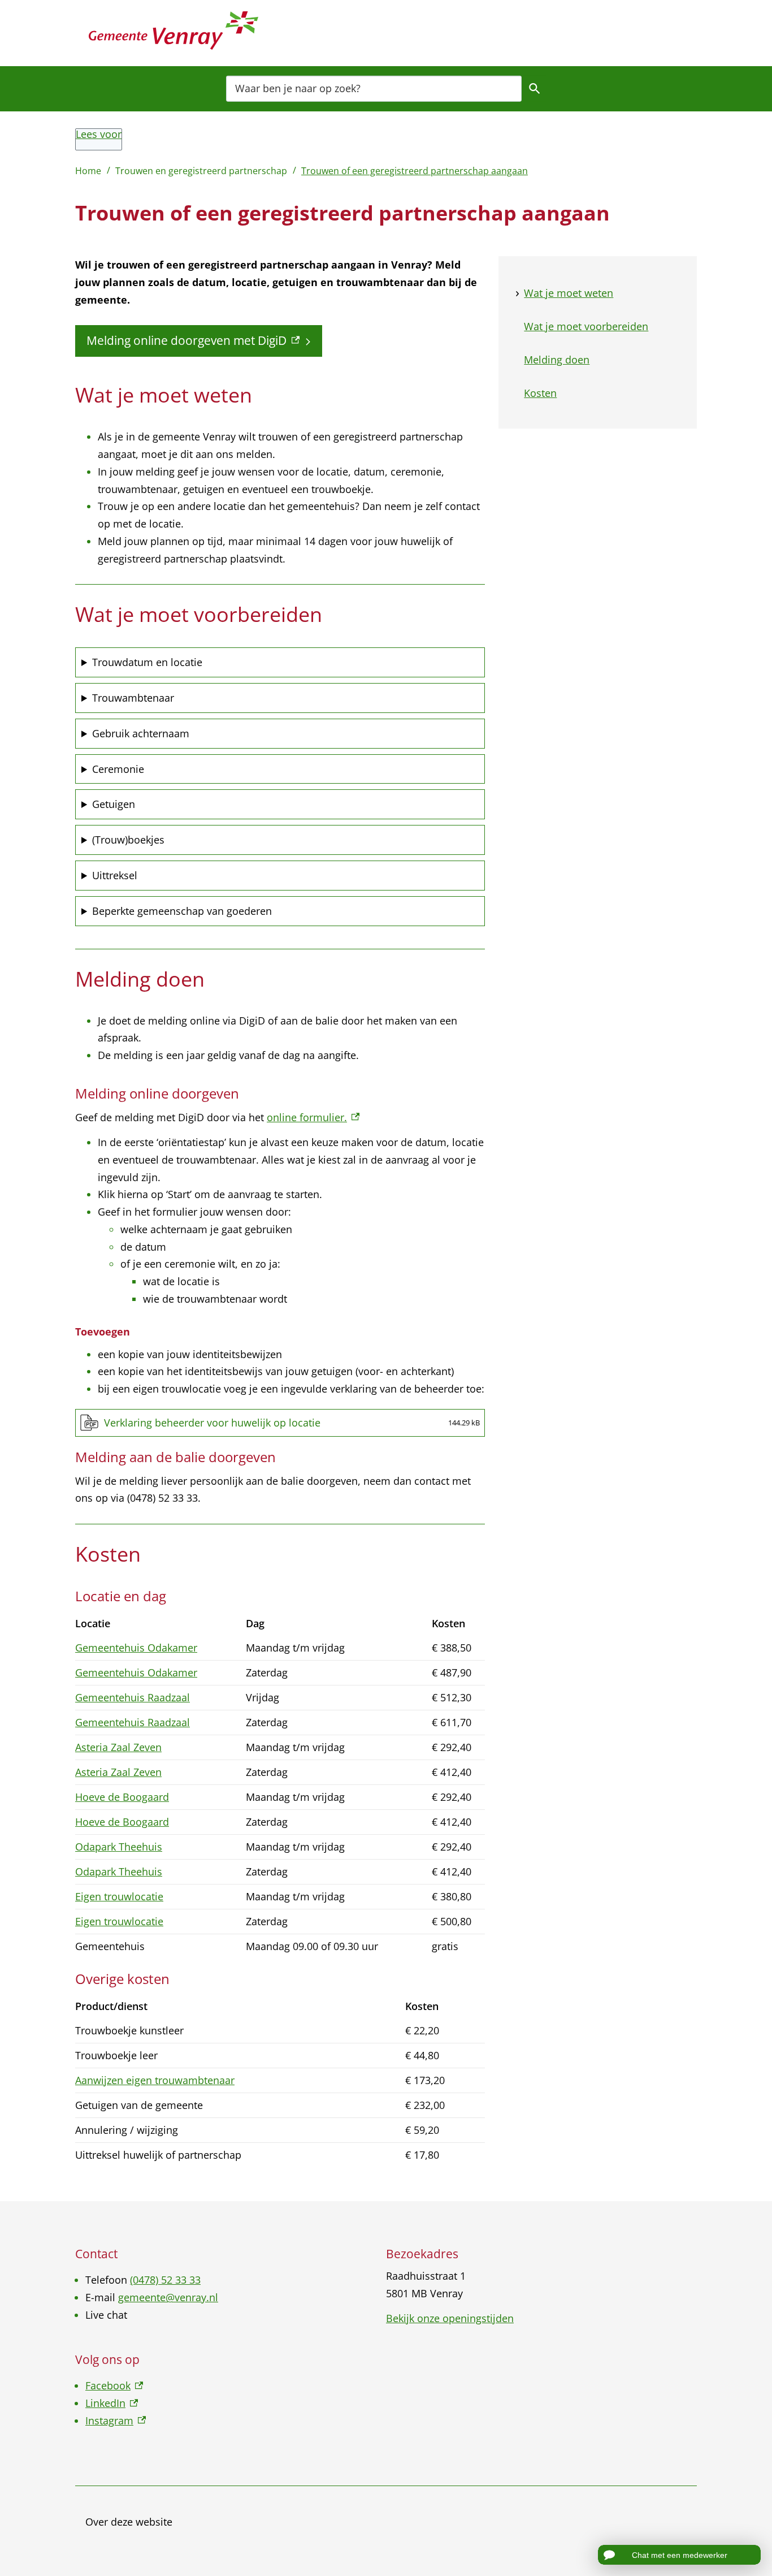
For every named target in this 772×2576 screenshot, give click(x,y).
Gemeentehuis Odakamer (136, 1648)
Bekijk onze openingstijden (450, 2318)
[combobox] (374, 88)
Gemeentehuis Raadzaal (133, 1697)
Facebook (114, 2385)
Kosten (540, 393)
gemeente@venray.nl (168, 2297)
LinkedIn (112, 2403)
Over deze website (129, 2522)
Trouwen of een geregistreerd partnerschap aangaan (415, 171)
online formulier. (313, 1117)
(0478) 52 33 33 (165, 2280)
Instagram (116, 2421)
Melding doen (557, 360)
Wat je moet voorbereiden (586, 326)
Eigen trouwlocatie (119, 1896)
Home (88, 171)
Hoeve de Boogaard (122, 1797)
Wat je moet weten (569, 293)
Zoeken (535, 88)
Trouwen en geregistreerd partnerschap (201, 171)
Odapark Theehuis (119, 1847)
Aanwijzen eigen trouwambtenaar (155, 2080)
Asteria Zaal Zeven (118, 1747)
